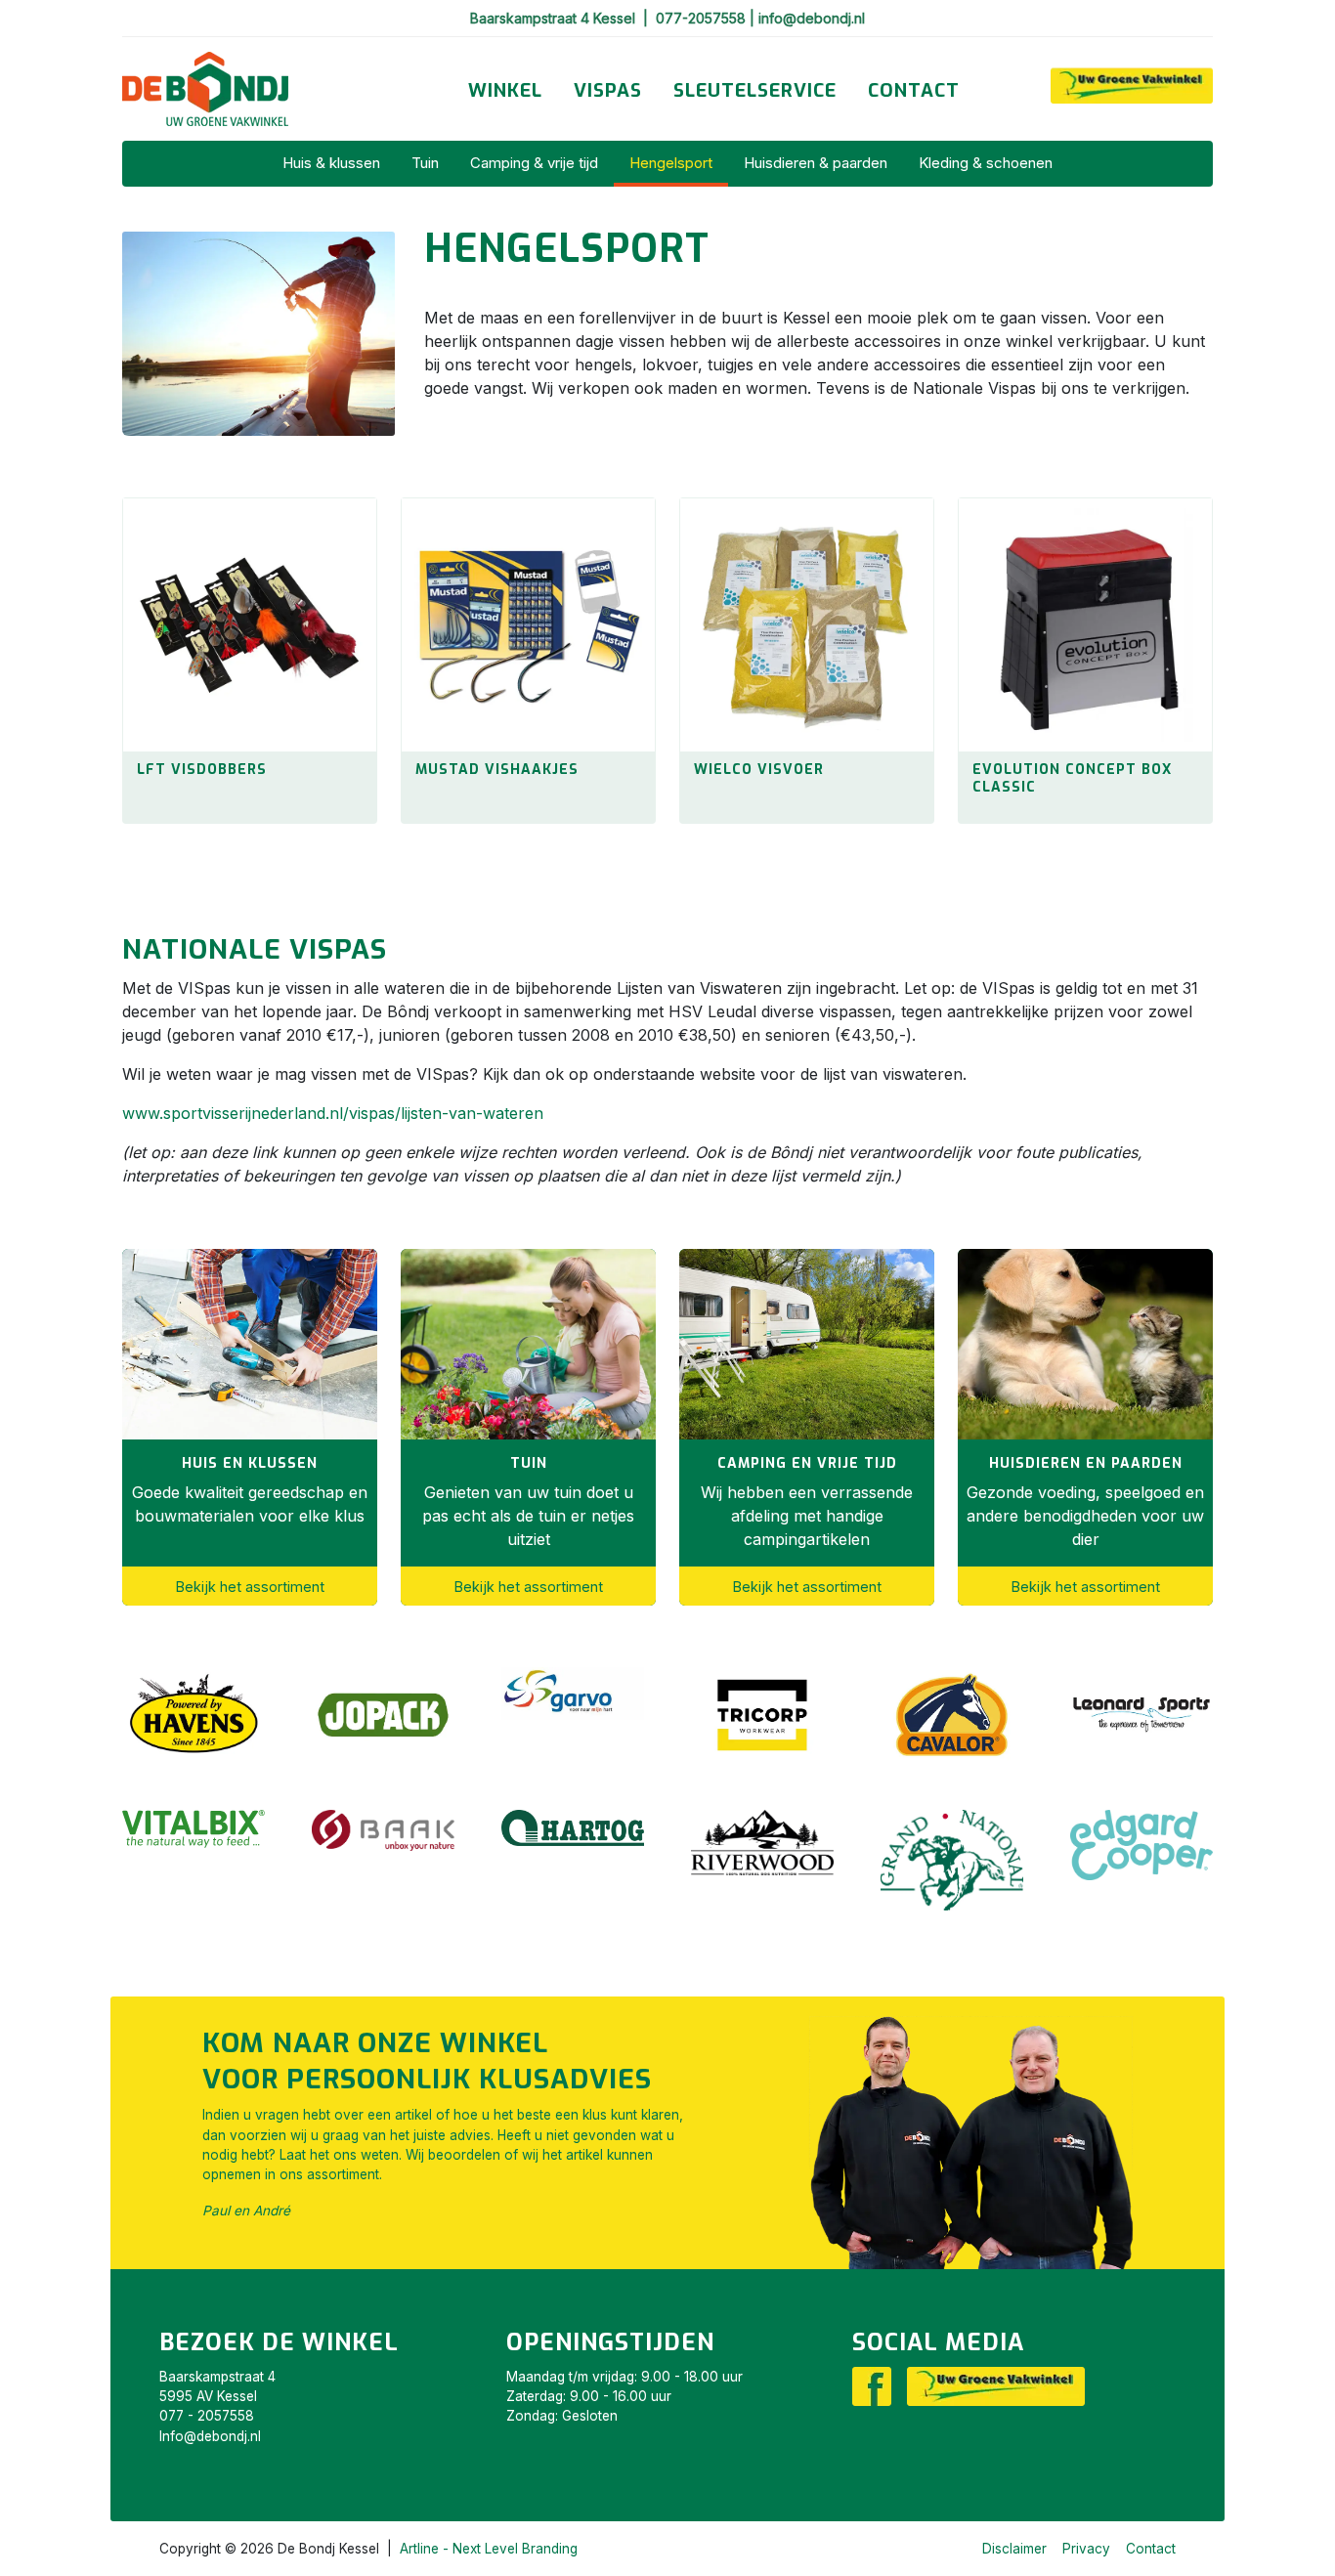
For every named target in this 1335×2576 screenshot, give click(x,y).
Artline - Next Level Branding (489, 2549)
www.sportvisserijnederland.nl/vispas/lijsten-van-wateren (333, 1113)
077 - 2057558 (207, 2416)
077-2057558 (703, 18)
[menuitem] (505, 91)
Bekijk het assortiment (250, 1587)
